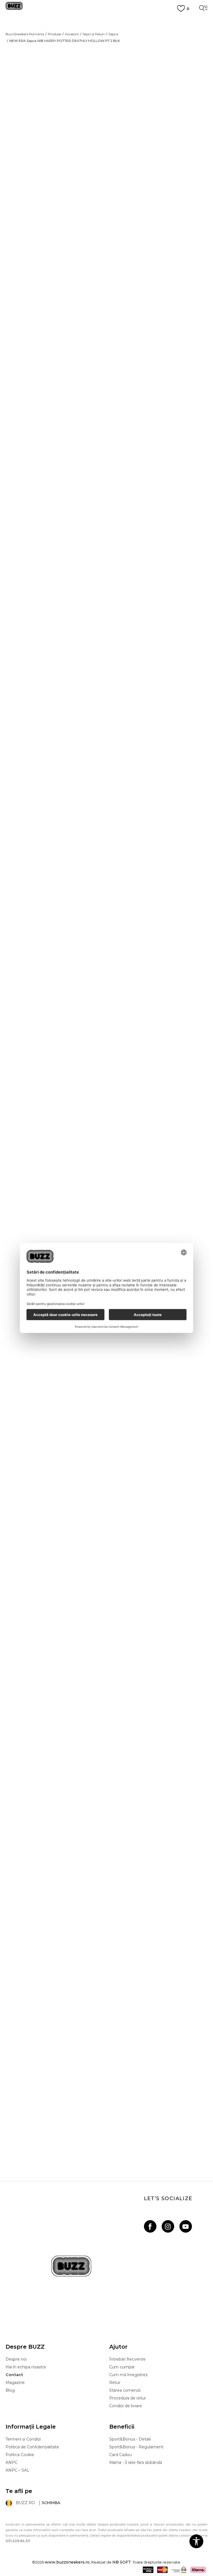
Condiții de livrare (126, 2406)
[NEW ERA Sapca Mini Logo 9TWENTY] (106, 2033)
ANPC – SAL (17, 2470)
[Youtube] (186, 2226)
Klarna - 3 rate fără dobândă (136, 2462)
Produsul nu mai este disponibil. (152, 167)
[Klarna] (198, 2570)
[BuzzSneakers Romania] (14, 8)
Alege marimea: (125, 126)
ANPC (12, 2462)
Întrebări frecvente (127, 2359)
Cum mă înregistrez (129, 2375)
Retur (115, 2383)
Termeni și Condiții (23, 2439)
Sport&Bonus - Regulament (136, 2447)
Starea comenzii (125, 2390)
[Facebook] (150, 2226)
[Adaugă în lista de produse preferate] (195, 495)
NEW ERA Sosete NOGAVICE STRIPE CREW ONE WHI (106, 505)
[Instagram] (168, 2226)
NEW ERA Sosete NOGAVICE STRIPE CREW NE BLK (107, 734)
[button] (120, 195)
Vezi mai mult (107, 41)
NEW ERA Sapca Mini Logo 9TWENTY (106, 2132)
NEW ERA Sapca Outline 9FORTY (106, 1212)
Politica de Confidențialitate (32, 2447)
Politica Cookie (20, 2455)
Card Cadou (121, 2455)
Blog (10, 2390)
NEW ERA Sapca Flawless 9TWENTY (107, 1902)
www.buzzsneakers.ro (67, 2562)
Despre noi (16, 2359)
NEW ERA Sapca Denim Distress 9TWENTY (106, 983)
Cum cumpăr (122, 2367)
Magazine (15, 2383)
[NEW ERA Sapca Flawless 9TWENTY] (106, 1803)
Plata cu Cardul (106, 21)
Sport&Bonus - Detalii (130, 2439)
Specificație (127, 215)
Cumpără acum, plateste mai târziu (106, 30)
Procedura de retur (128, 2398)
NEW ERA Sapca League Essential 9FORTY (106, 1442)
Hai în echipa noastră (26, 2367)
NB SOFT (122, 2562)
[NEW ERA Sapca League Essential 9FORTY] (106, 1343)
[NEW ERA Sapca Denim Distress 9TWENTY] (106, 884)
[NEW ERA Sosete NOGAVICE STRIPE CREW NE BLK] (106, 635)
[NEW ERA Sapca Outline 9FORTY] (106, 1113)
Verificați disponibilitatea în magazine (147, 236)
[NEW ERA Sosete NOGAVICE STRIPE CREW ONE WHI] (106, 406)
